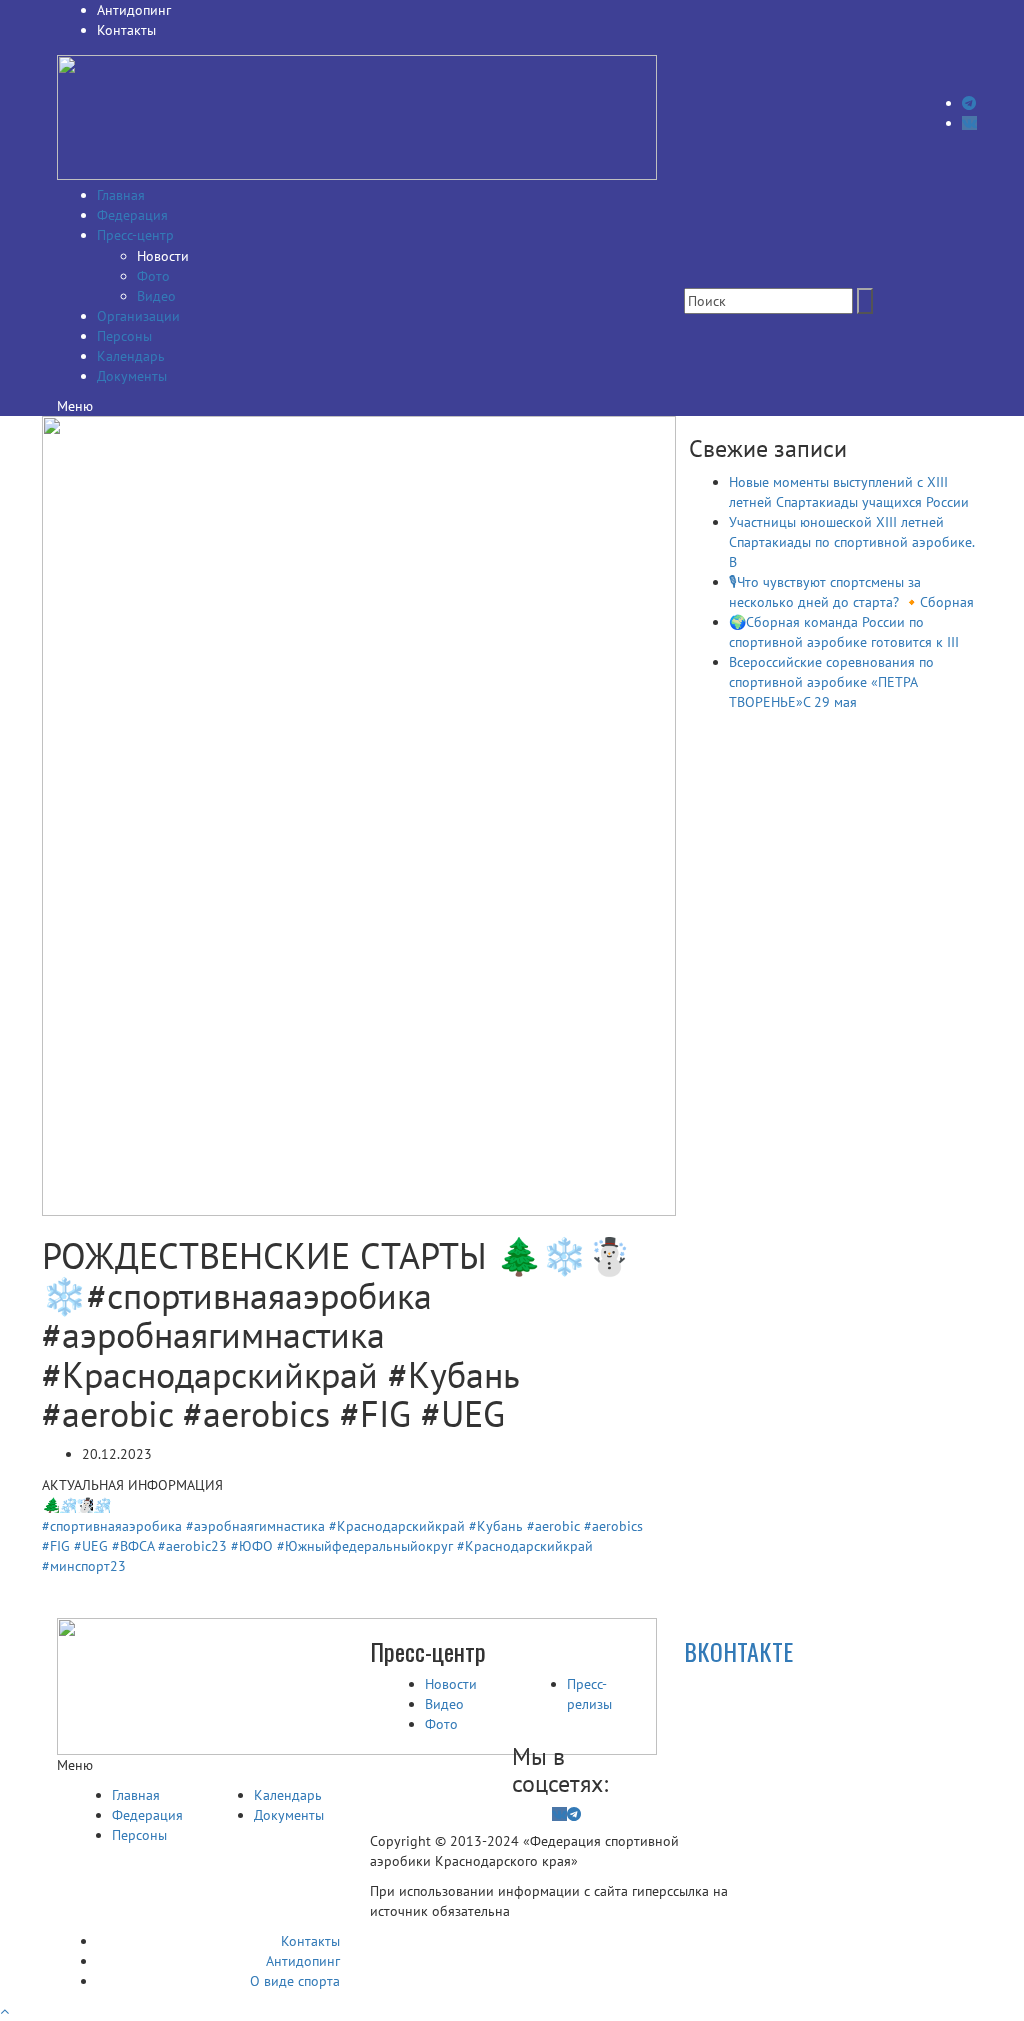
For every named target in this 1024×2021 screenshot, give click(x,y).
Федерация (132, 215)
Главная (121, 195)
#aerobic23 (192, 1546)
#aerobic (553, 1526)
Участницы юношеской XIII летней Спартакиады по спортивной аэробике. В (851, 542)
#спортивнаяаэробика (112, 1526)
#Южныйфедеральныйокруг (365, 1546)
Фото (153, 276)
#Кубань (496, 1526)
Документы (132, 376)
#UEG (91, 1546)
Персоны (124, 336)
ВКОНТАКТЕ (738, 1651)
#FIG (56, 1546)
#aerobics (613, 1526)
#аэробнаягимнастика (255, 1526)
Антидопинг (134, 10)
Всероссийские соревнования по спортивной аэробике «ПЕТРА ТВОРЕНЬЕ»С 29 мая (831, 682)
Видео (156, 296)
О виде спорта (295, 1981)
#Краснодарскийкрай (397, 1526)
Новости (163, 256)
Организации (138, 316)
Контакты (126, 30)
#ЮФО (252, 1546)
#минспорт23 (84, 1566)
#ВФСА (133, 1546)
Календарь (131, 356)
